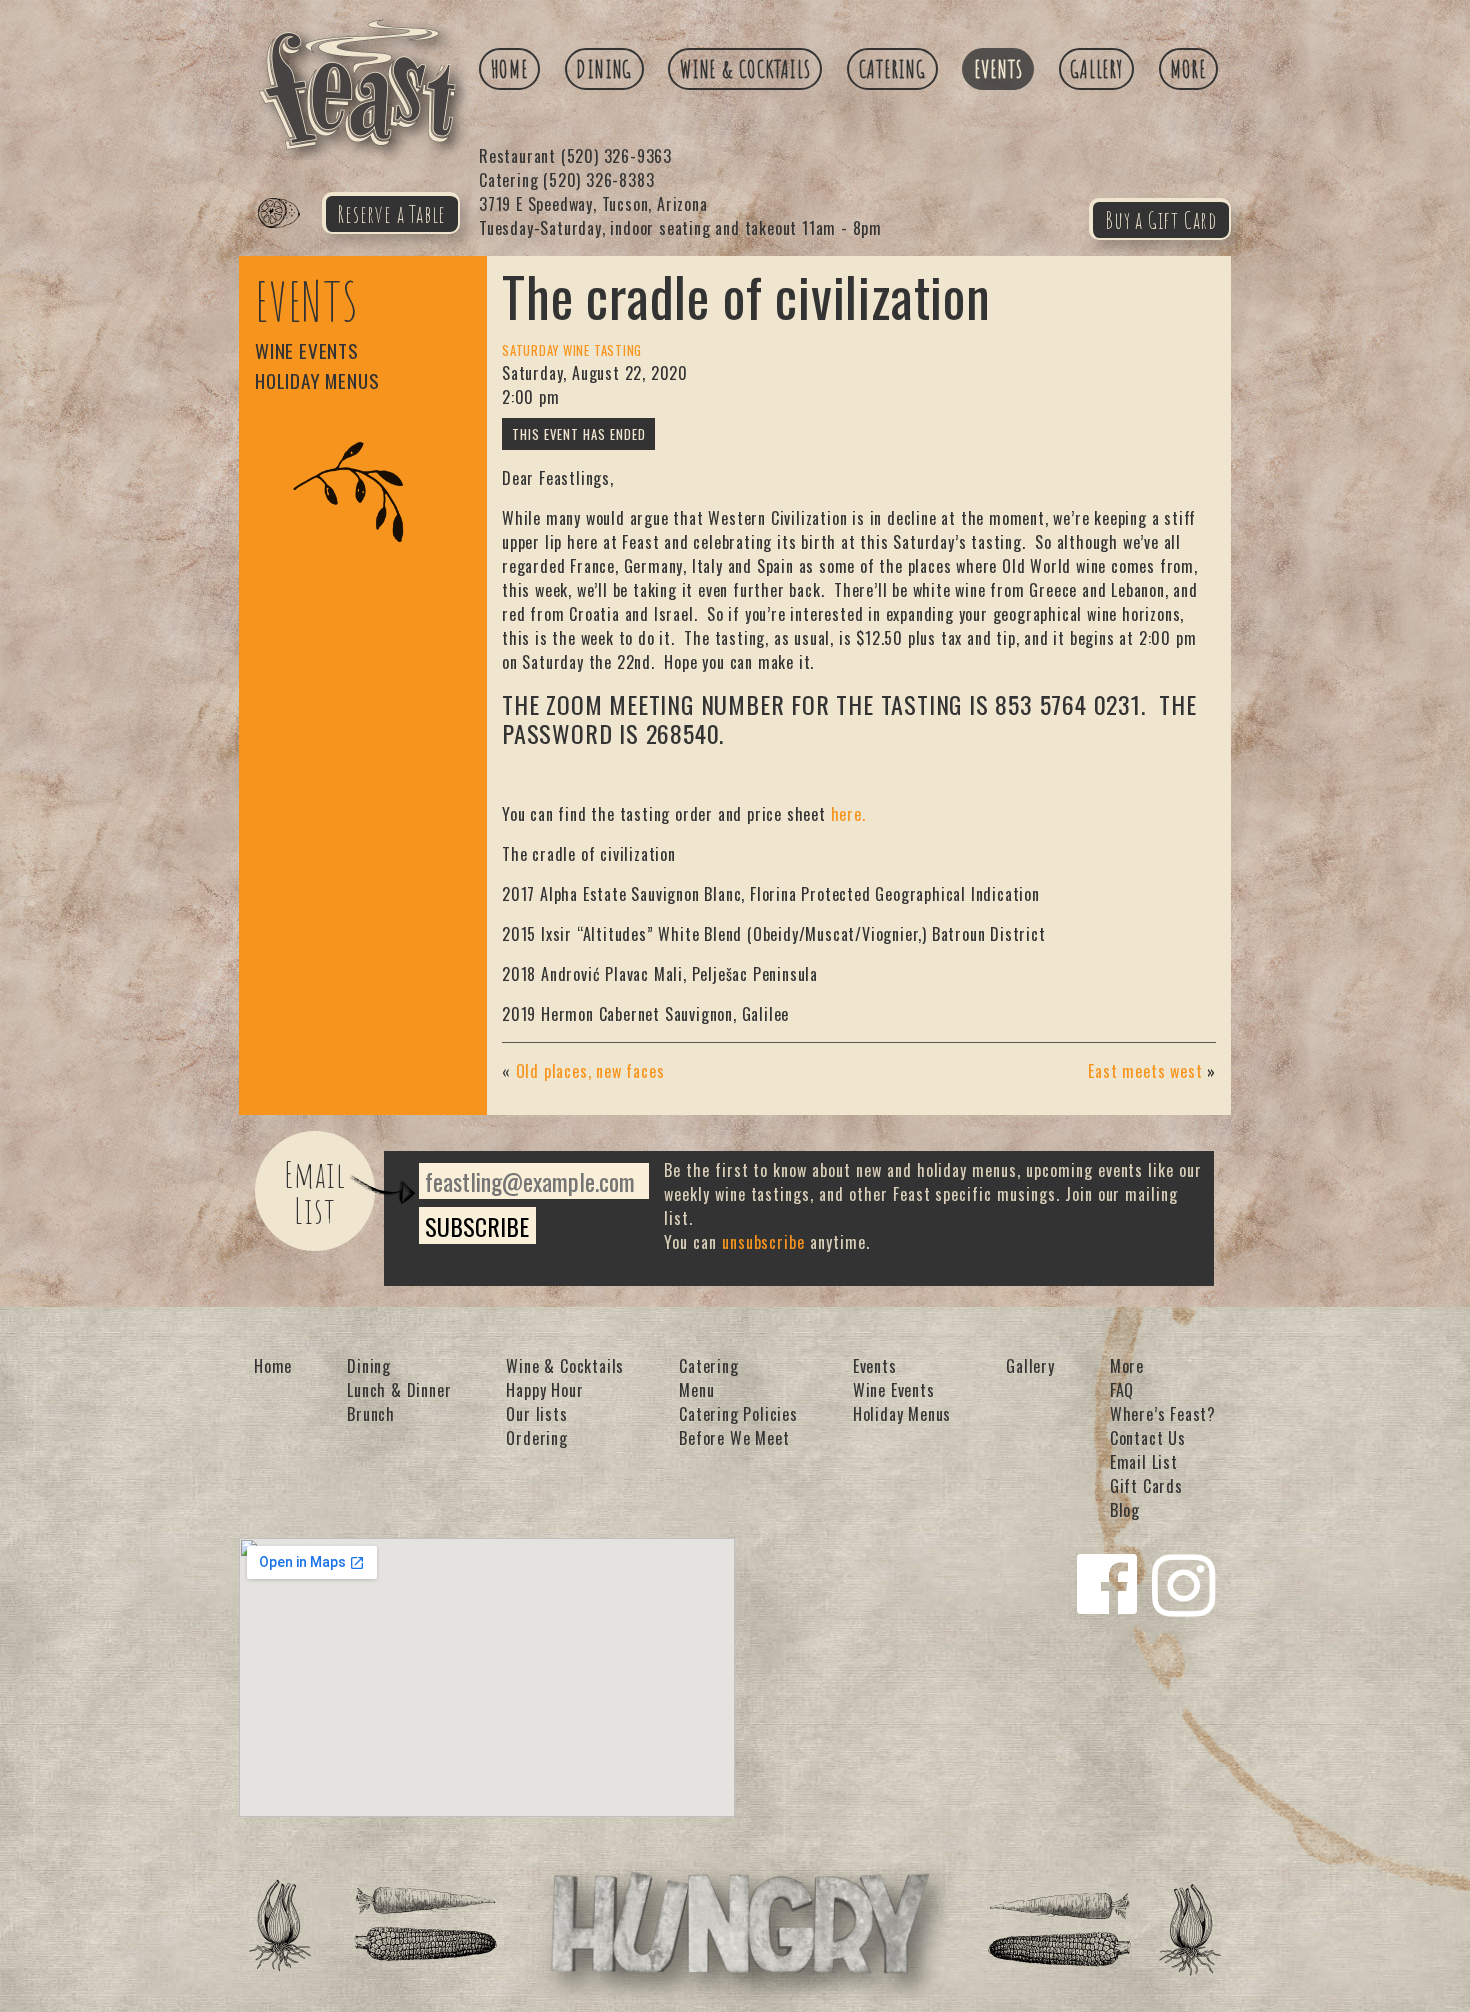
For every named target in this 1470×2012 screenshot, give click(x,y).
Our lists (536, 1414)
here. (848, 814)
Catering (892, 69)
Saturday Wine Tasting (572, 350)
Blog (1125, 1510)
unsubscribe (764, 1242)
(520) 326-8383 (566, 180)
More (1188, 69)
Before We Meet (734, 1438)
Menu (696, 1390)
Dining (604, 69)
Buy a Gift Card (1161, 220)
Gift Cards (1146, 1486)
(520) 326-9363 (575, 156)
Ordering (536, 1438)
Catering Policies (738, 1414)
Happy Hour (544, 1390)
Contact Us (1148, 1438)
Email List (315, 1192)
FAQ (1122, 1390)
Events (998, 69)
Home (510, 69)
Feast (291, 236)
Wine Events (307, 350)
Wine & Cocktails (745, 69)
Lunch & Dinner (399, 1390)
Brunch (371, 1414)
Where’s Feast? (1163, 1414)
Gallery (1096, 69)
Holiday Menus (317, 380)
